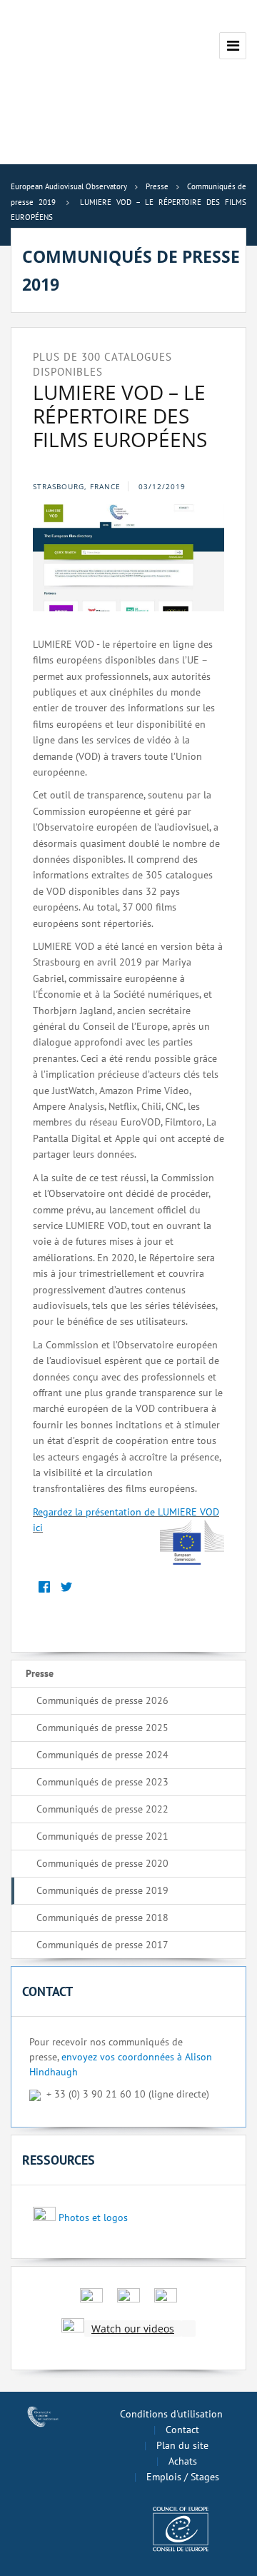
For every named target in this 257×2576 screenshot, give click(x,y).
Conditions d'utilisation (171, 2414)
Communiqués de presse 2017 (102, 1945)
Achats (183, 2461)
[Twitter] (66, 1587)
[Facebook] (44, 1587)
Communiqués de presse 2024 (102, 1755)
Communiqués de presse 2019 (102, 1890)
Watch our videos (133, 2329)
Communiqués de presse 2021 (102, 1836)
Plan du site (182, 2445)
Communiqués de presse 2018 (102, 1918)
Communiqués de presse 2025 (102, 1728)
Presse (40, 1673)
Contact (182, 2430)
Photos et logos (93, 2217)
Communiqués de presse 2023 (102, 1782)
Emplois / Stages (183, 2477)
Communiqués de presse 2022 (102, 1809)
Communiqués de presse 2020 (102, 1863)
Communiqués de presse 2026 (102, 1700)
